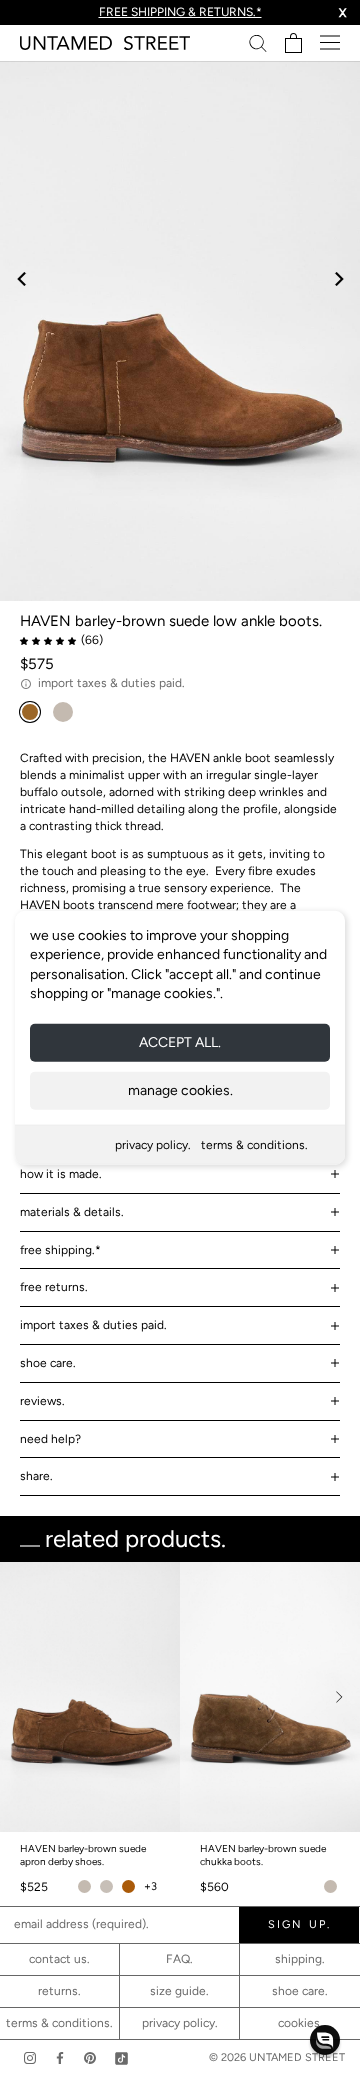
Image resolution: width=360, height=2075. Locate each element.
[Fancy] (121, 2057)
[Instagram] (30, 2057)
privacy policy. (153, 1145)
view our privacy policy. (180, 1925)
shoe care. (48, 1363)
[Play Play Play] (180, 331)
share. (36, 1476)
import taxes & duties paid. (93, 1325)
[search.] (258, 42)
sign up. (180, 1864)
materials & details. (72, 1212)
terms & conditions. (254, 1145)
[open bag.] (293, 43)
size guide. (179, 1991)
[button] (325, 2040)
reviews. (42, 1401)
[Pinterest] (90, 2057)
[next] (337, 278)
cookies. (300, 2023)
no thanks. (180, 1908)
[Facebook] (60, 2057)
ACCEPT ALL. (180, 1042)
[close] (322, 1540)
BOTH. (265, 1825)
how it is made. (61, 1174)
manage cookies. (180, 1090)
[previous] (22, 278)
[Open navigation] (330, 42)
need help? (50, 1439)
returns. (59, 1991)
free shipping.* (60, 1250)
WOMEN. (104, 1825)
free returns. (54, 1287)
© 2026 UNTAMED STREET (277, 2057)
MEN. (188, 1825)
